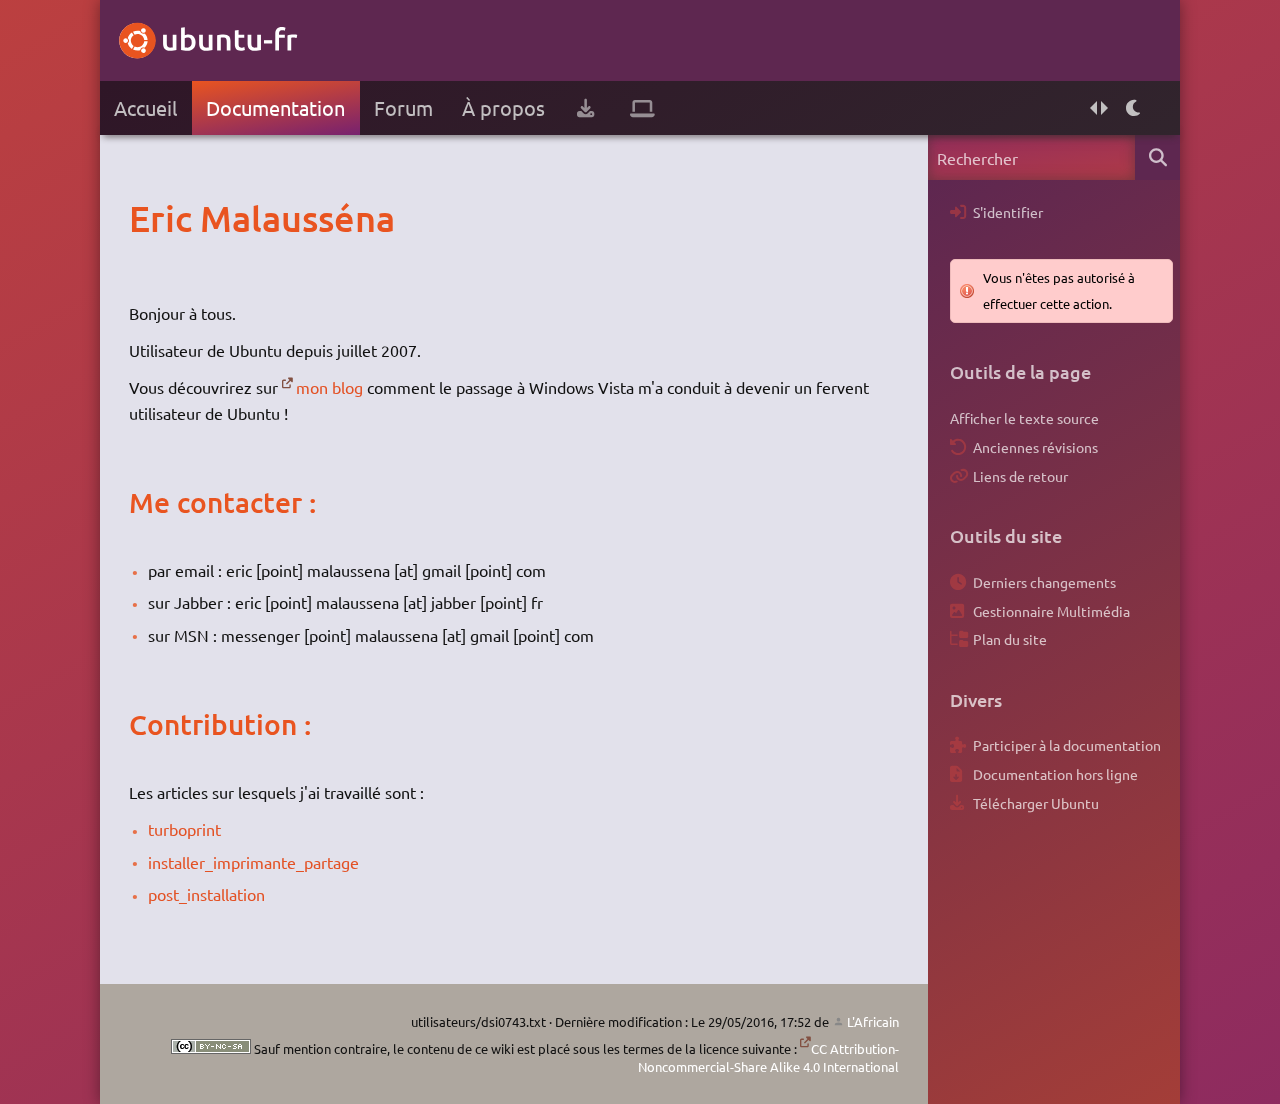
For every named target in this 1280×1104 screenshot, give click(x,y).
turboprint (184, 829)
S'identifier (1008, 212)
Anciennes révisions (1035, 447)
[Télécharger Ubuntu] (585, 108)
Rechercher (1157, 157)
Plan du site (1010, 639)
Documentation (275, 107)
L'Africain (873, 1021)
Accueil (145, 107)
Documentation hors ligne (1055, 774)
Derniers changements (1044, 582)
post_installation (206, 894)
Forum (403, 107)
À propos (503, 107)
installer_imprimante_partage (253, 862)
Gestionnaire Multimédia (1051, 611)
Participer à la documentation (1067, 745)
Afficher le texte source (1024, 418)
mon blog (329, 387)
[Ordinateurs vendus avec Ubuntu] (642, 108)
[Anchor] (149, 218)
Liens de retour (1020, 476)
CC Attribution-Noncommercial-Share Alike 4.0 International (768, 1057)
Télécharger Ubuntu (1036, 803)
